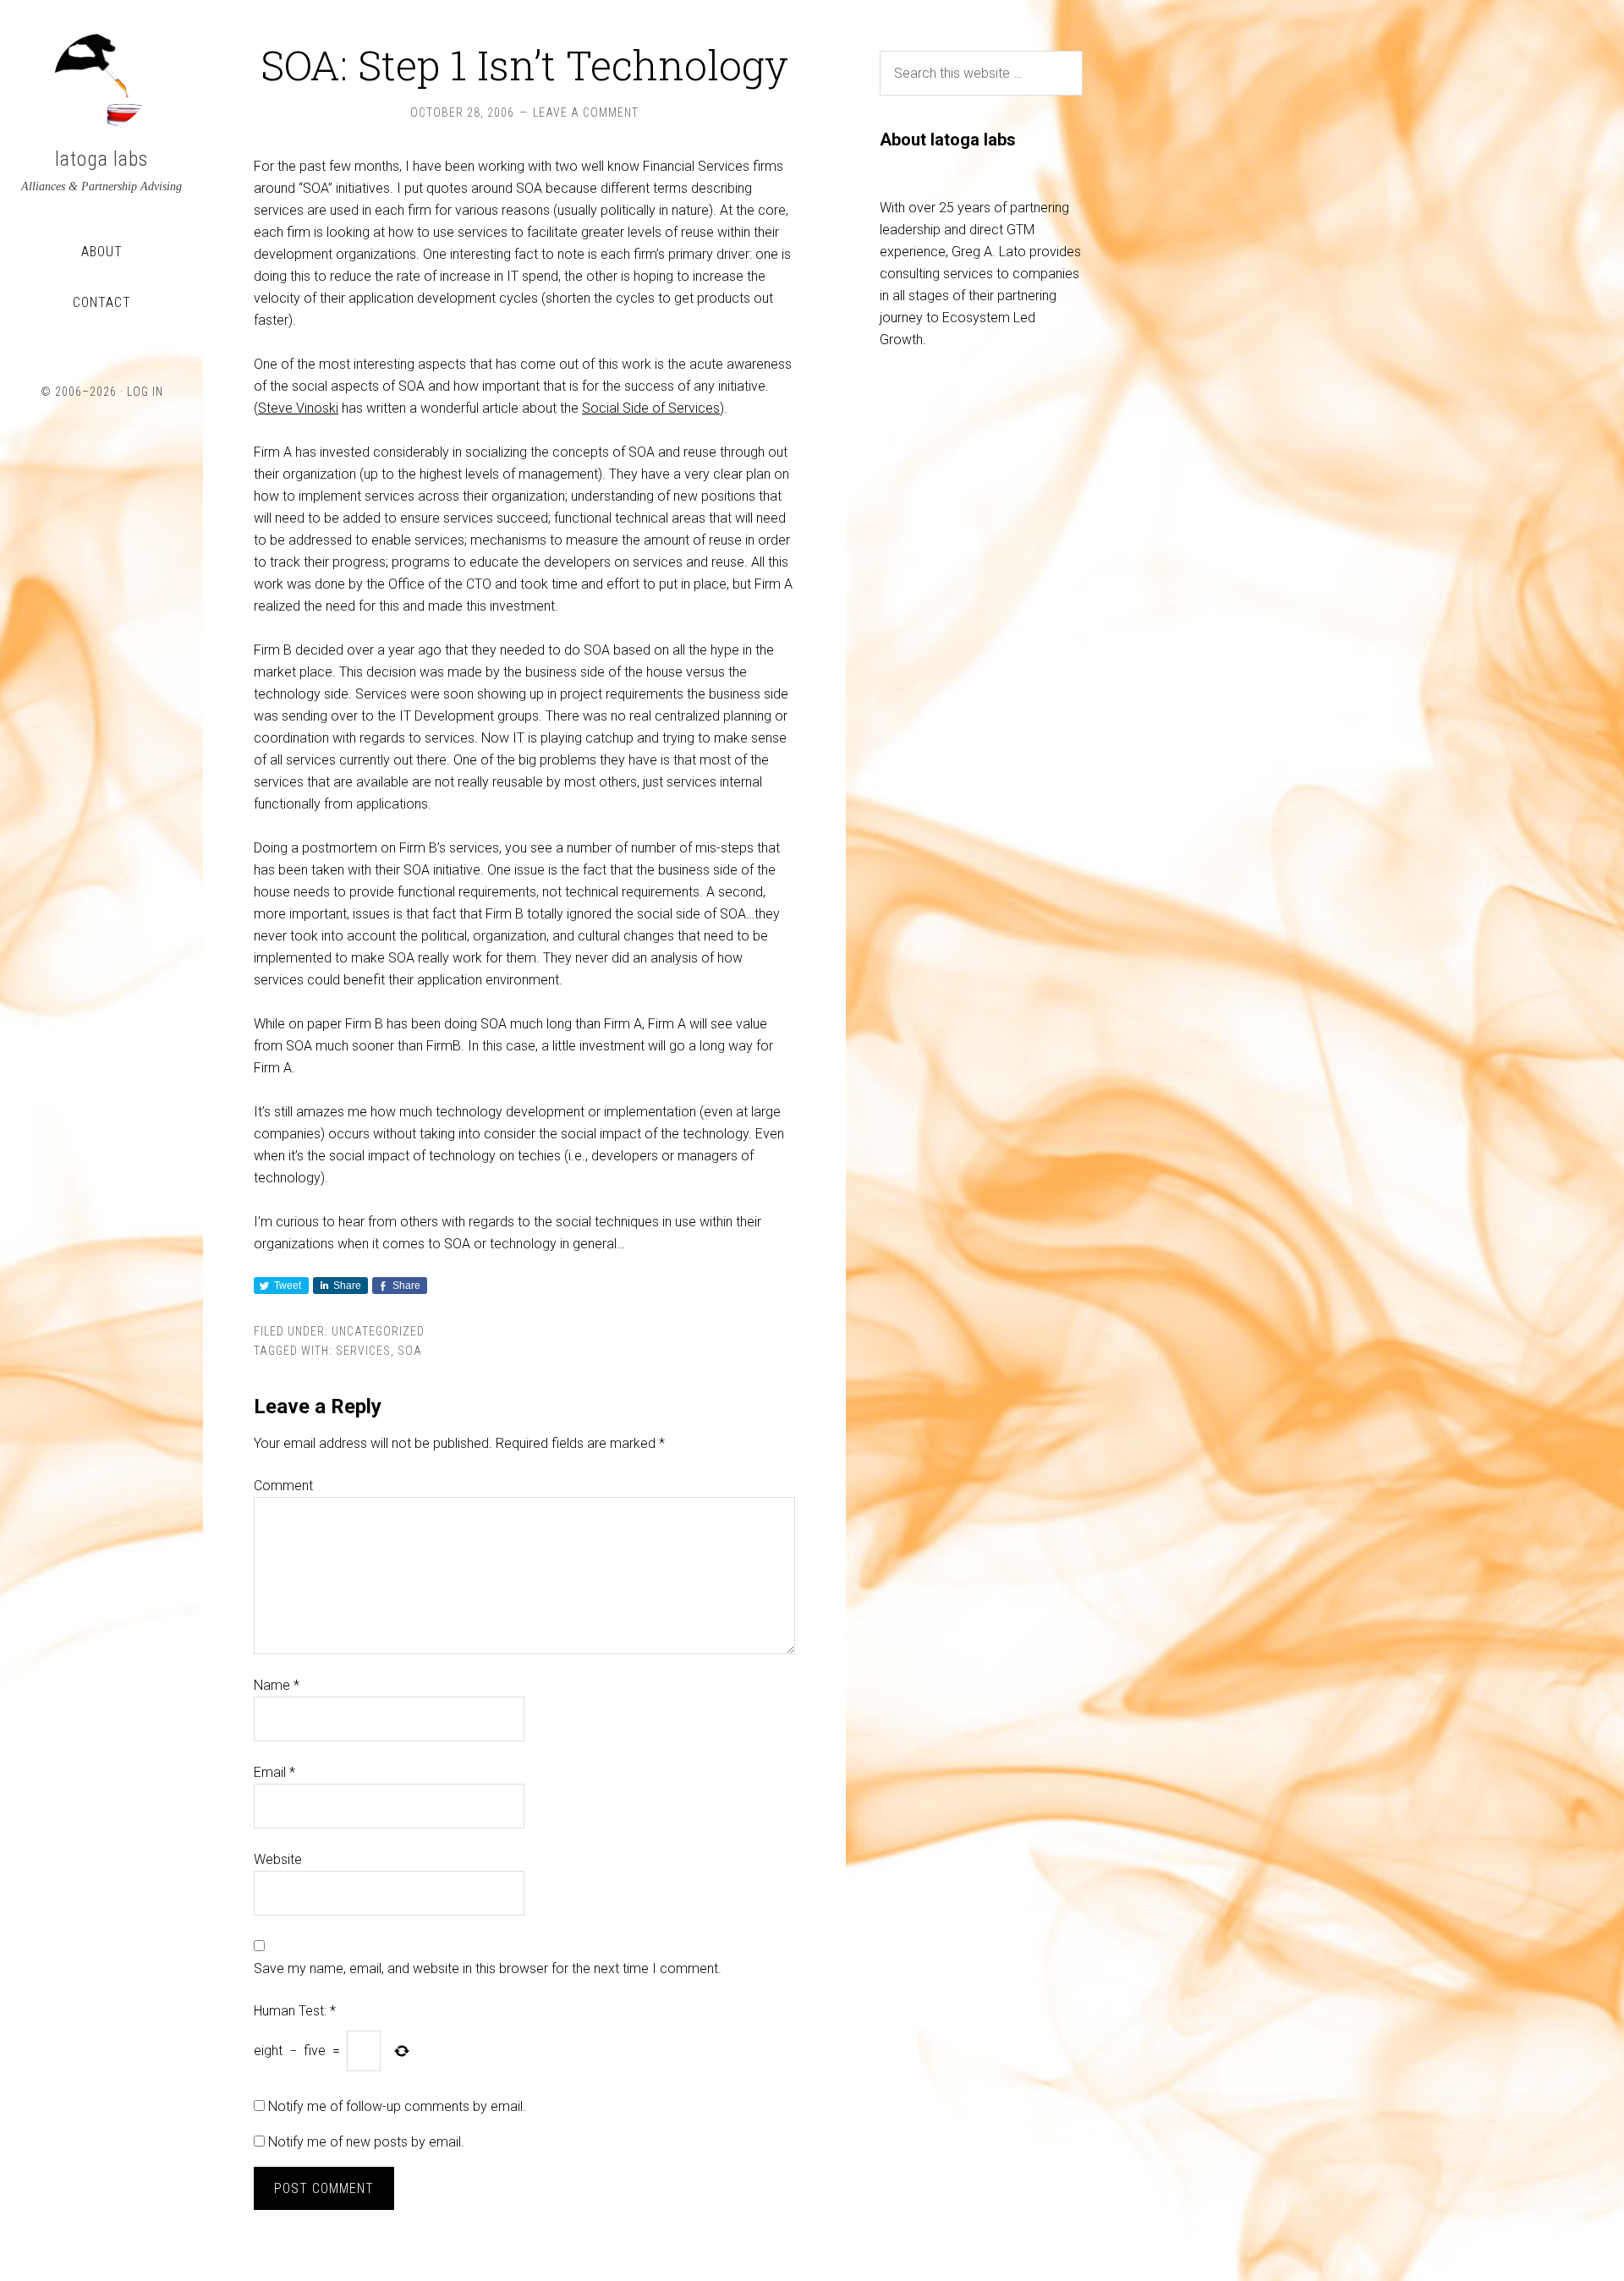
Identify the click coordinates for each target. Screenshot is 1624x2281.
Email (274, 1772)
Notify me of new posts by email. (366, 2142)
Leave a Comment (586, 112)
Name (277, 1685)
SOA (410, 1351)
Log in (145, 392)
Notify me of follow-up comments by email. (397, 2106)
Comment (283, 1486)
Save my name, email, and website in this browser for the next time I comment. (488, 1968)
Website (278, 1859)
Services (363, 1351)
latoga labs (101, 159)
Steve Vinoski (298, 408)
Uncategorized (378, 1331)
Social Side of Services (651, 408)
